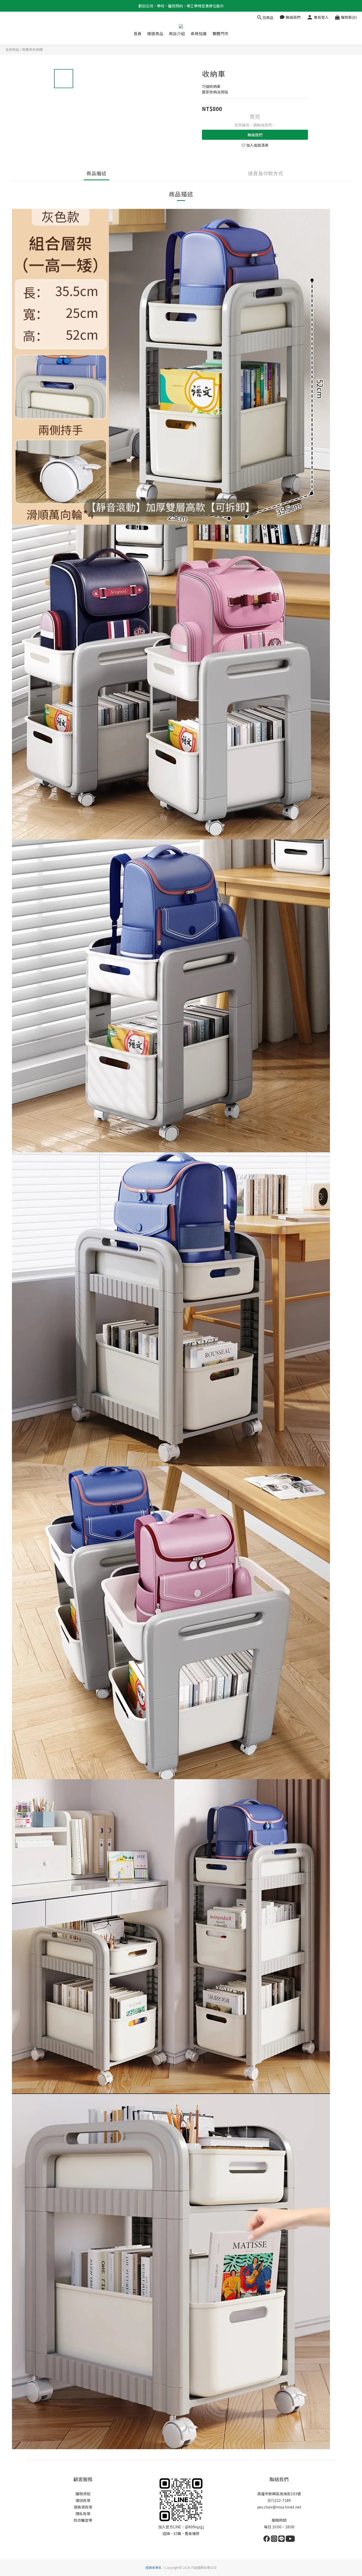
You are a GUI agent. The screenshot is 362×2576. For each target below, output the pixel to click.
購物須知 (83, 2494)
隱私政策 (83, 2514)
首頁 (138, 34)
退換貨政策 (83, 2507)
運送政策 (83, 2500)
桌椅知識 (199, 34)
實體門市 (220, 34)
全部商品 (12, 49)
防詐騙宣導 (83, 2520)
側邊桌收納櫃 (32, 49)
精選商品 (155, 34)
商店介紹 (177, 34)
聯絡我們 (255, 135)
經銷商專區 (153, 2567)
